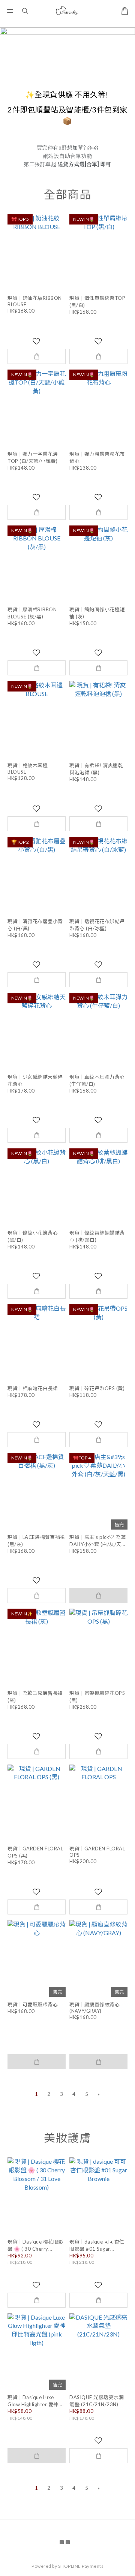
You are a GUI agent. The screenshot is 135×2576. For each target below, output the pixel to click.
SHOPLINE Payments (81, 2566)
